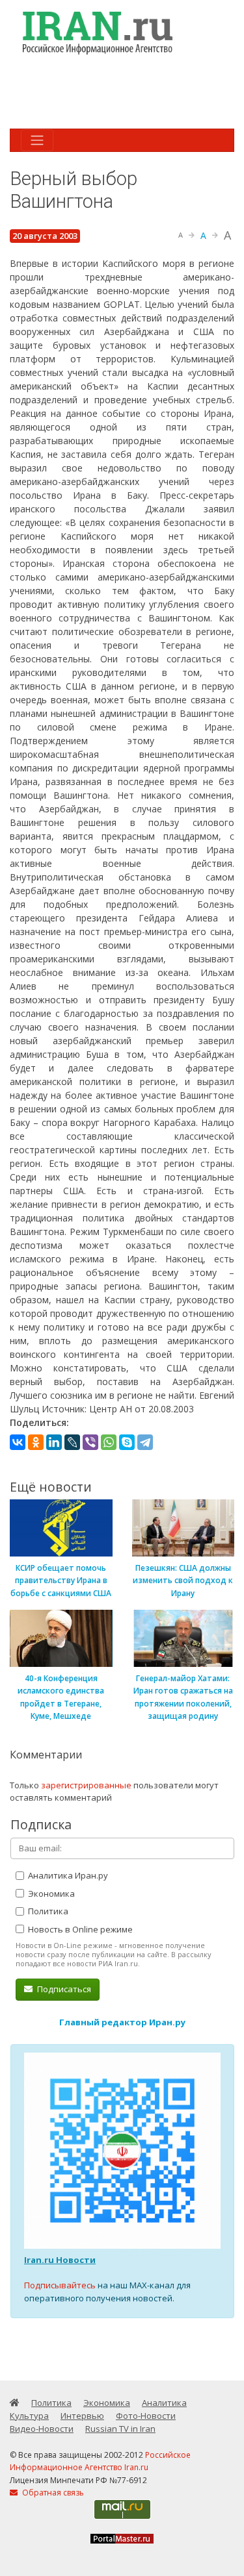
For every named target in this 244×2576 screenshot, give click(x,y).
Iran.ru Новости (60, 2260)
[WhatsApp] (109, 1442)
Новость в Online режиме (79, 1929)
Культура (29, 2416)
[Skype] (127, 1442)
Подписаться (63, 1989)
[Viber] (90, 1442)
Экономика (50, 1894)
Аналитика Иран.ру (67, 1875)
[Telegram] (145, 1442)
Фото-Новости (146, 2416)
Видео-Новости (42, 2429)
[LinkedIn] (54, 1442)
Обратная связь (52, 2493)
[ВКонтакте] (18, 1442)
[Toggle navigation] (37, 140)
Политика (47, 1911)
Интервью (82, 2416)
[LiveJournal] (72, 1442)
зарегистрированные (86, 1785)
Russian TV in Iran (120, 2429)
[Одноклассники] (36, 1442)
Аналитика (164, 2403)
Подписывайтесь (60, 2285)
